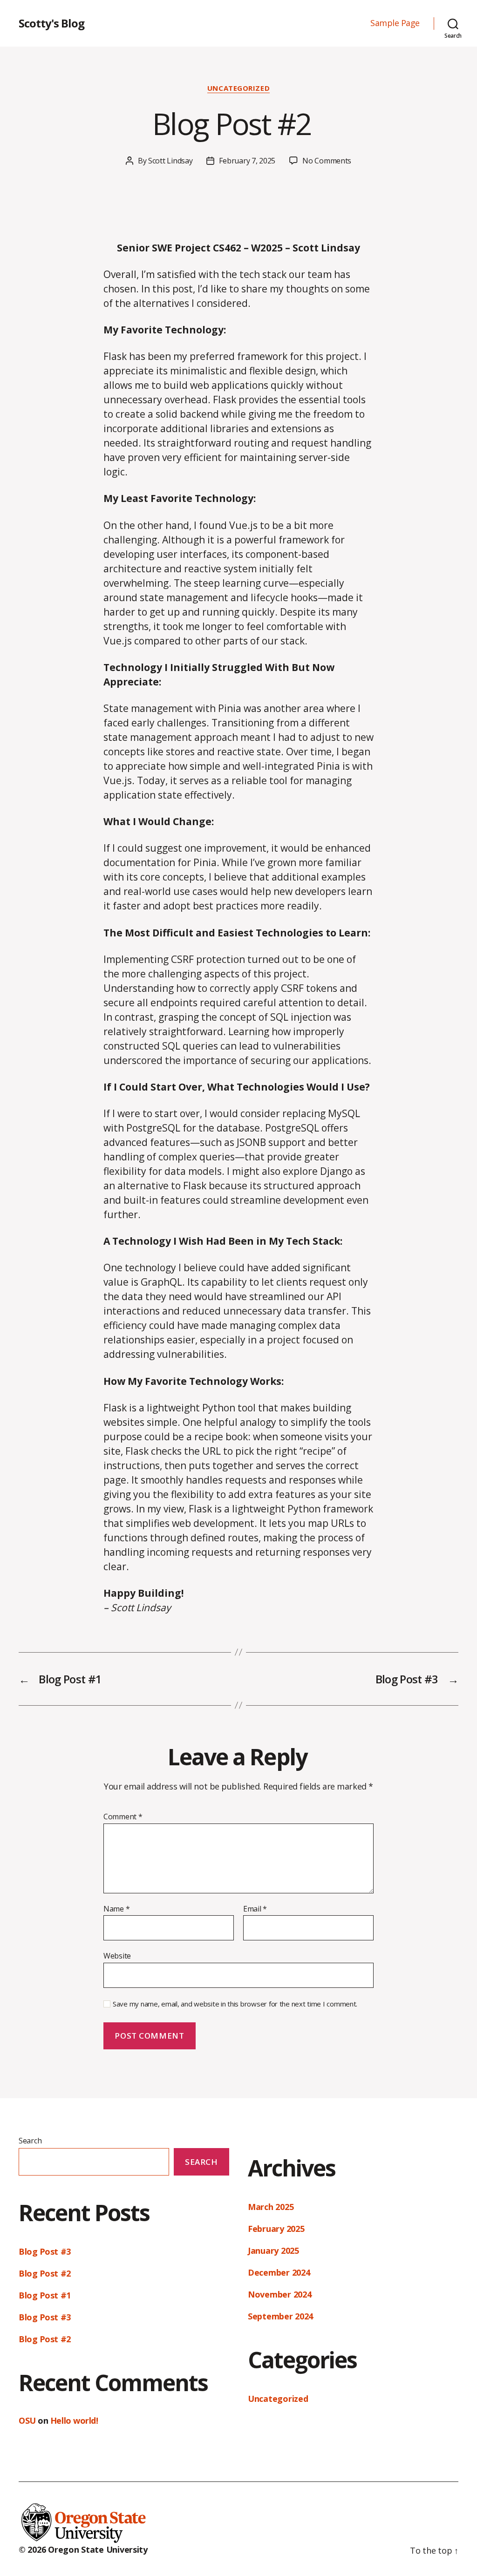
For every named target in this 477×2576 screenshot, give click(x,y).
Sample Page (395, 23)
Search (30, 2141)
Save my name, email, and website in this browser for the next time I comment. (235, 2004)
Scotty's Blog (51, 23)
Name (116, 1909)
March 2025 (271, 2207)
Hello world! (74, 2420)
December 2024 (279, 2272)
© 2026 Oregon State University (83, 2549)
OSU (27, 2420)
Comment (123, 1817)
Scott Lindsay (170, 161)
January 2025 (273, 2251)
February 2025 (276, 2229)
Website (117, 1956)
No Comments (327, 161)
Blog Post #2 (47, 2273)
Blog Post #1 (45, 2295)
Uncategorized (238, 88)
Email (255, 1909)
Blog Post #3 (45, 2251)
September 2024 (280, 2316)
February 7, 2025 (247, 161)
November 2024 (280, 2294)
